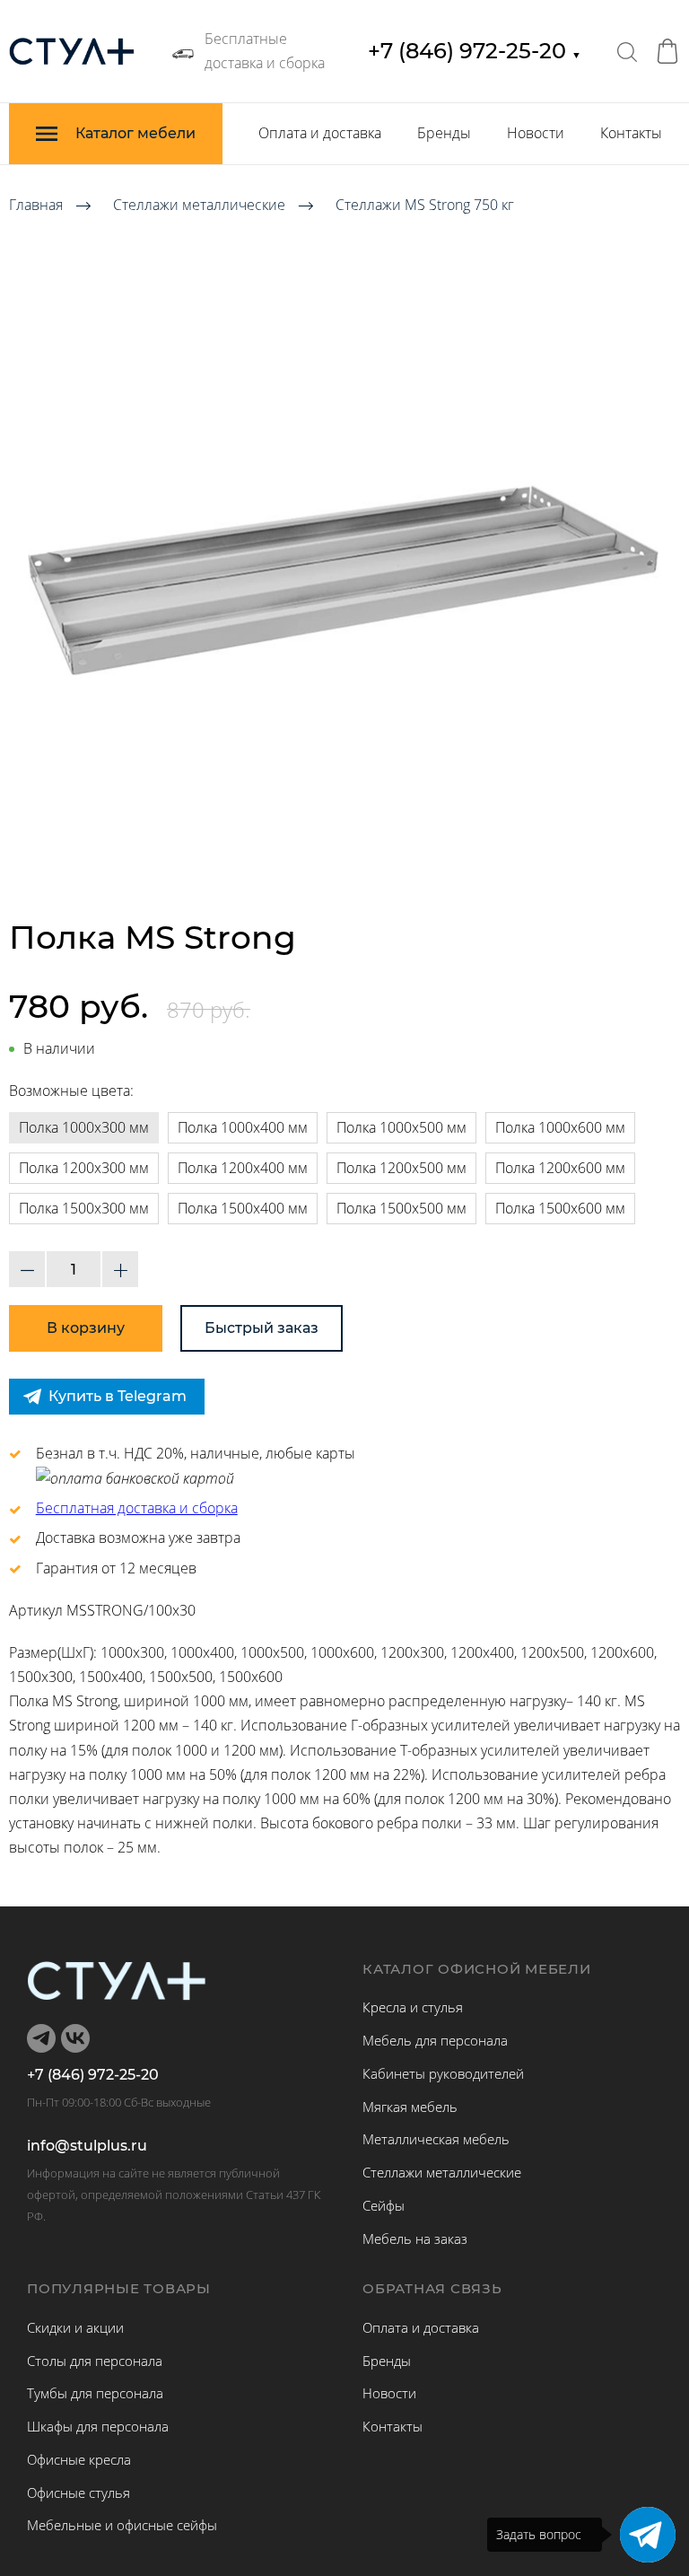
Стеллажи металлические (199, 205)
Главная (36, 205)
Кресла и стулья (413, 2007)
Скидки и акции (75, 2327)
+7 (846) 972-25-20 (475, 51)
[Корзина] (667, 51)
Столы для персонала (95, 2361)
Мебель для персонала (435, 2040)
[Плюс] (120, 1269)
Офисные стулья (78, 2493)
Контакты (631, 133)
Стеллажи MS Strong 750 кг (425, 205)
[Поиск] (627, 51)
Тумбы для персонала (95, 2393)
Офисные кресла (79, 2459)
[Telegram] (648, 2535)
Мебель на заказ (415, 2239)
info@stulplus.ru (87, 2146)
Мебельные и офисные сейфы (122, 2525)
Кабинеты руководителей (443, 2073)
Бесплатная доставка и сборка (137, 1508)
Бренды (444, 133)
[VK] (75, 2038)
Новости (536, 133)
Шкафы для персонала (98, 2426)
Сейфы (384, 2205)
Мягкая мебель (410, 2107)
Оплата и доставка (320, 133)
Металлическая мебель (436, 2139)
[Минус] (27, 1269)
